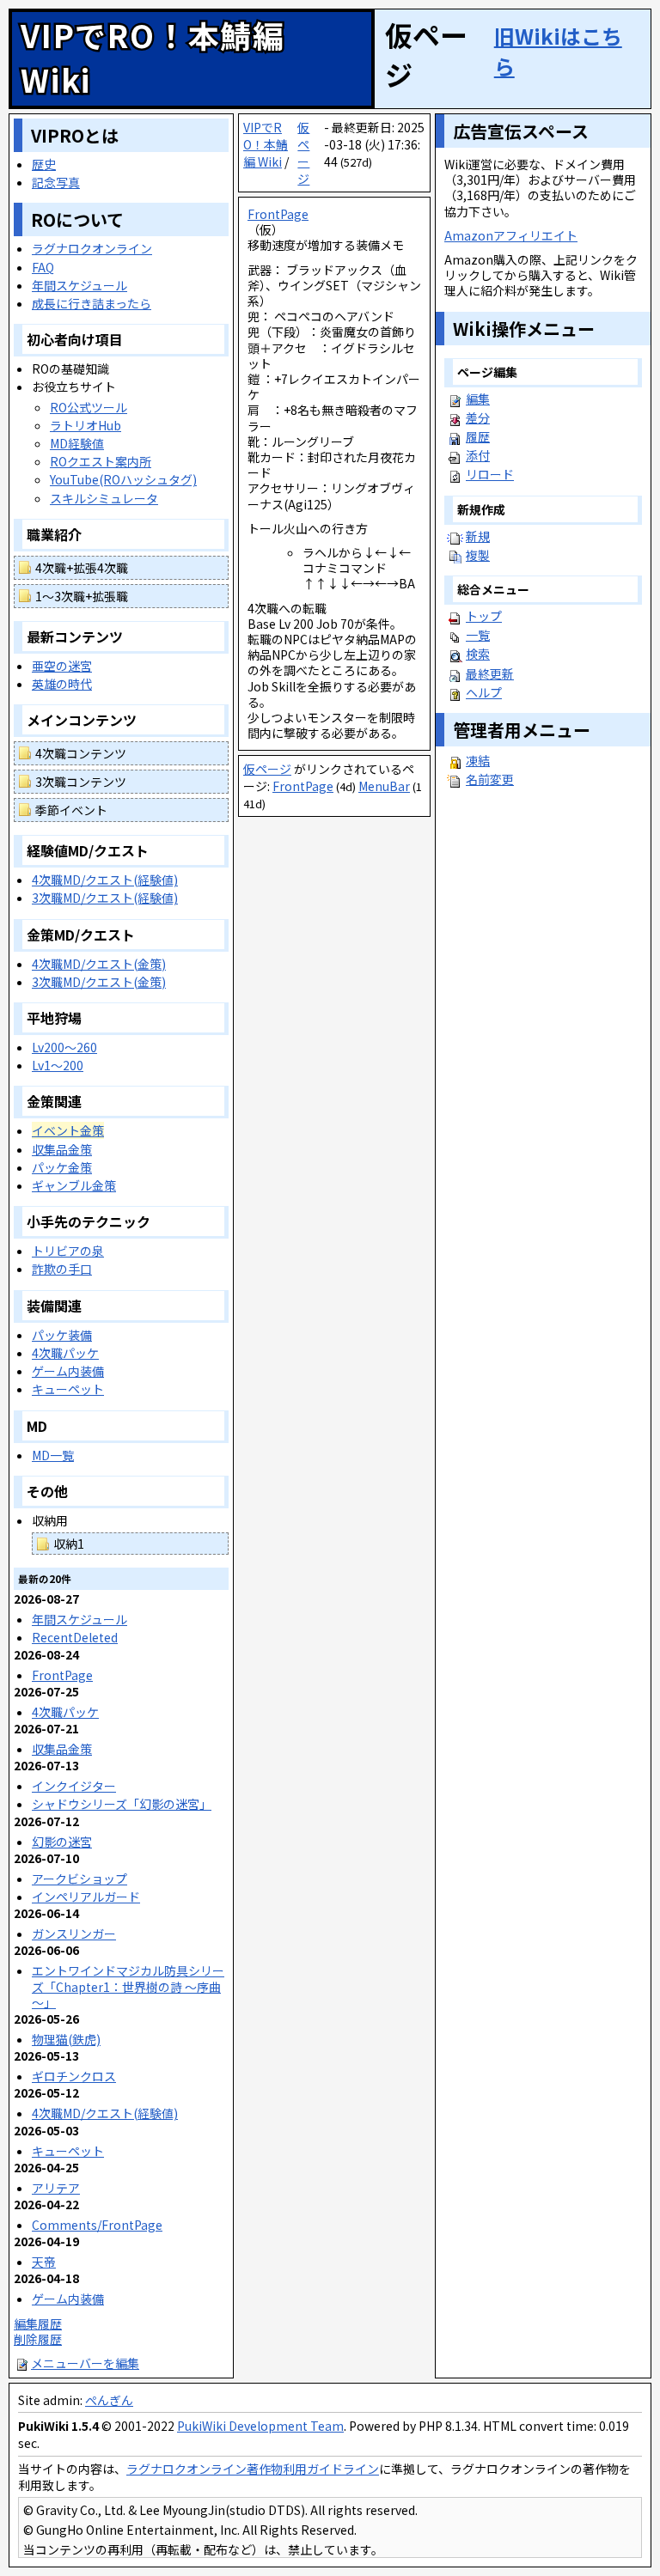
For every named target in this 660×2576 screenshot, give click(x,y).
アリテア (56, 2188)
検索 (478, 654)
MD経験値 (77, 443)
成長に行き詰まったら (92, 303)
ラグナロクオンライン (92, 248)
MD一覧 (53, 1455)
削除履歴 (38, 2339)
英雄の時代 (62, 684)
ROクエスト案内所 (101, 461)
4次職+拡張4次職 (82, 568)
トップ (484, 616)
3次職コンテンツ (81, 782)
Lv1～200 (58, 1065)
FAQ (43, 267)
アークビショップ (79, 1879)
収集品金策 (62, 1149)
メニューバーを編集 (85, 2363)
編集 (478, 399)
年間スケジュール (79, 285)
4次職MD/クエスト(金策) (99, 964)
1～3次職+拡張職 (82, 596)
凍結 (478, 760)
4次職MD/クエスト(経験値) (105, 880)
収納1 (69, 1544)
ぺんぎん (109, 2400)
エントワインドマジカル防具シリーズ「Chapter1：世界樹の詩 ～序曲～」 (128, 1986)
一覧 (478, 635)
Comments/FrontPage (97, 2225)
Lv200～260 (64, 1047)
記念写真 (56, 182)
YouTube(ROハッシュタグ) (123, 479)
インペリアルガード (86, 1897)
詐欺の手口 (62, 1269)
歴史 (44, 164)
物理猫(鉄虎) (66, 2039)
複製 (478, 555)
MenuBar (384, 786)
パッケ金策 (62, 1167)
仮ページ (303, 153)
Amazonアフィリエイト (511, 235)
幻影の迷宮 (62, 1842)
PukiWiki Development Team (260, 2426)
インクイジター (74, 1786)
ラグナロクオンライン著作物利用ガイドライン (253, 2469)
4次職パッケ (65, 1353)
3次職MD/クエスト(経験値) (105, 898)
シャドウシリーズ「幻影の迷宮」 (122, 1804)
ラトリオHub (86, 425)
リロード (490, 474)
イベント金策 (68, 1130)
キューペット (68, 1389)
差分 (478, 417)
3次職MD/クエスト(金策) (99, 982)
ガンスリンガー (74, 1934)
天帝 (44, 2262)
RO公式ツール (89, 407)
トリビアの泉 (68, 1251)
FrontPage (278, 214)
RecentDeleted (75, 1637)
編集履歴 (38, 2323)
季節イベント (71, 810)
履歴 (478, 436)
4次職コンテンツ (81, 753)
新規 (478, 536)
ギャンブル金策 (74, 1185)
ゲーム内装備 (68, 1371)
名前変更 (490, 779)
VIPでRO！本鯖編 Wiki (266, 144)
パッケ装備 (62, 1335)
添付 (478, 455)
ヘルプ (484, 692)
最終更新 (490, 673)
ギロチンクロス (74, 2076)
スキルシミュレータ (104, 498)
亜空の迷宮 (62, 666)
